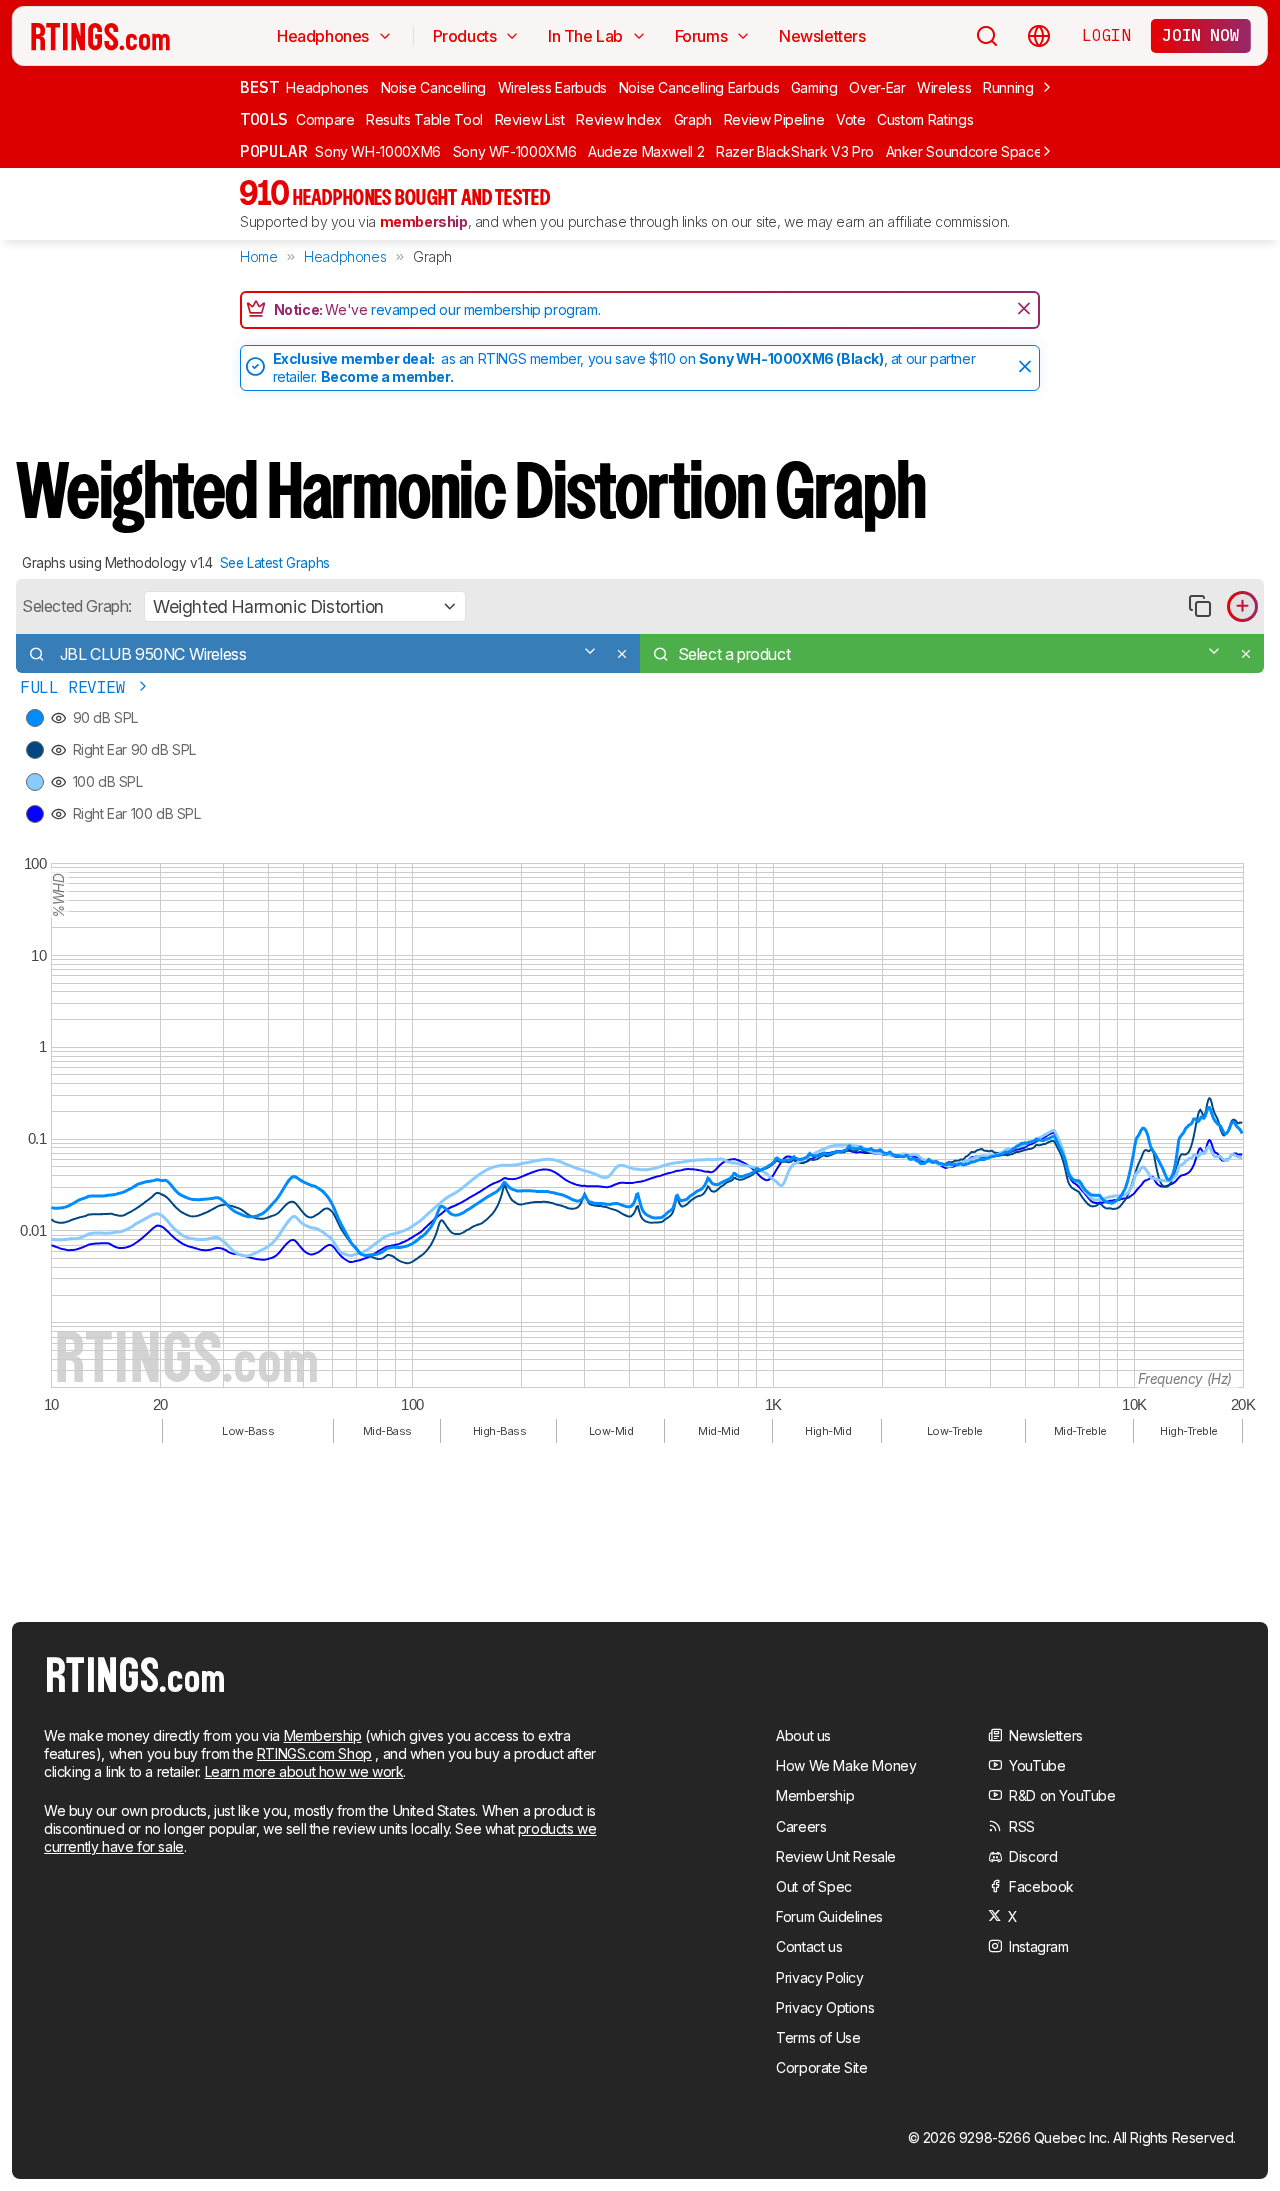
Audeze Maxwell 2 (646, 151)
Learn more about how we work (304, 1771)
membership (424, 221)
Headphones (327, 87)
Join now (1200, 35)
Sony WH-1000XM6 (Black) (791, 358)
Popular (273, 151)
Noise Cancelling (433, 87)
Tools (264, 119)
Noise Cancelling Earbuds (699, 87)
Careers (801, 1826)
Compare (325, 119)
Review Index (619, 119)
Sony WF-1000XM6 (515, 151)
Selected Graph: (77, 606)
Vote (851, 119)
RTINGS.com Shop (314, 1753)
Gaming (814, 87)
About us (803, 1735)
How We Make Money (846, 1765)
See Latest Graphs (275, 563)
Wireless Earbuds (552, 87)
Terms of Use (818, 2037)
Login (1106, 35)
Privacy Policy (819, 1977)
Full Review (77, 687)
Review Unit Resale (836, 1856)
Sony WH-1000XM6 (378, 151)
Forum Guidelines (829, 1916)
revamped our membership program (484, 309)
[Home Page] (100, 36)
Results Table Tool (424, 119)
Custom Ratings (925, 119)
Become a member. (387, 376)
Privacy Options (825, 2007)
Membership (323, 1735)
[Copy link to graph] (1199, 606)
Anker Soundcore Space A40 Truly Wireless (1025, 151)
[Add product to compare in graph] (1242, 606)
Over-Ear (877, 87)
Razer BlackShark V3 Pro (795, 151)
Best (259, 87)
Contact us (809, 1946)
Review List (530, 119)
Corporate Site (821, 2067)
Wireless (944, 87)
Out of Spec (814, 1886)
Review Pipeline (774, 119)
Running (1008, 87)
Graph (693, 119)
